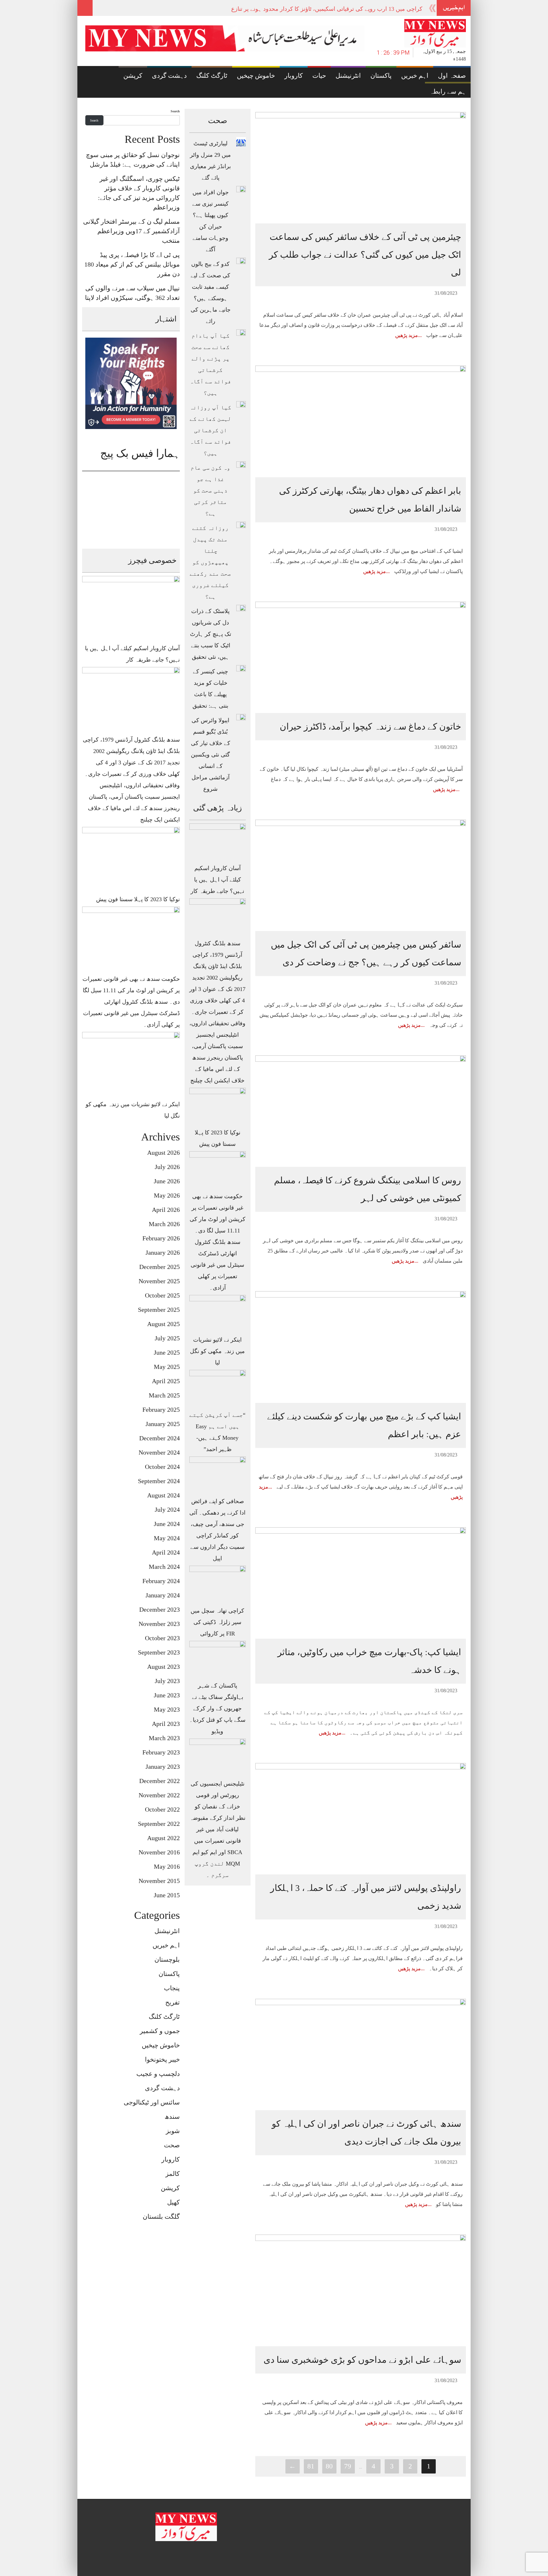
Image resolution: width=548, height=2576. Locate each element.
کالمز (173, 2174)
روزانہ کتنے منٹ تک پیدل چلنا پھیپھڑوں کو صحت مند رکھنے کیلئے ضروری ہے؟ (210, 562)
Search (175, 111)
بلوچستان (167, 1959)
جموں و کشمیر (160, 2031)
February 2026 (161, 1238)
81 (311, 2466)
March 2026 (164, 1224)
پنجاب (172, 1988)
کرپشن (133, 76)
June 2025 (167, 1352)
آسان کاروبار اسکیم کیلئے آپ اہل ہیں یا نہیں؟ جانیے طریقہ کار (217, 880)
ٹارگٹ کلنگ (212, 76)
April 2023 (166, 1724)
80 (329, 2466)
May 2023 (167, 1709)
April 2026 (166, 1210)
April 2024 (166, 1552)
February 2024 (161, 1581)
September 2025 (159, 1310)
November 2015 (159, 1881)
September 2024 (159, 1481)
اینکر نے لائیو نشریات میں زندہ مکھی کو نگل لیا (217, 1351)
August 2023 (163, 1667)
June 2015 (167, 1895)
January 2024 (163, 1595)
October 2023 (162, 1638)
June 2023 (167, 1695)
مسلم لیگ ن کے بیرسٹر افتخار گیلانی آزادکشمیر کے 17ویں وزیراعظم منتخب (131, 231)
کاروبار (294, 76)
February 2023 (161, 1752)
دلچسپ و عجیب (158, 2074)
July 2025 (167, 1338)
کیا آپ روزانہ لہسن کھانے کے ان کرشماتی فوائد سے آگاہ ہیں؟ (210, 430)
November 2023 (159, 1624)
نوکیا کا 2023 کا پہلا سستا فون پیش (138, 899)
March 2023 (164, 1738)
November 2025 (159, 1281)
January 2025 (163, 1424)
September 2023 (159, 1652)
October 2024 (162, 1467)
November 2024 (159, 1452)
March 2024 (164, 1567)
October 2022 (162, 1809)
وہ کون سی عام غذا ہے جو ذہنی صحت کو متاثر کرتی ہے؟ (210, 491)
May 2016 (167, 1866)
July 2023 (167, 1681)
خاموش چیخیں (256, 76)
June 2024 (167, 1524)
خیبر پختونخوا (162, 2059)
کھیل (173, 2202)
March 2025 (164, 1395)
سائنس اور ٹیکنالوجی (152, 2102)
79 (348, 2466)
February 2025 (161, 1410)
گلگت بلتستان (161, 2216)
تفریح (173, 2002)
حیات (319, 76)
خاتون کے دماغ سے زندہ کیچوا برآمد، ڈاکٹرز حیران (370, 727)
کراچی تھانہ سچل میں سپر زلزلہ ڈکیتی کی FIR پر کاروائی (217, 1622)
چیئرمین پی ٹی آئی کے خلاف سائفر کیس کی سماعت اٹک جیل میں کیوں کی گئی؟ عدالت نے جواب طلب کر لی (365, 255)
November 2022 (159, 1795)
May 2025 (167, 1367)
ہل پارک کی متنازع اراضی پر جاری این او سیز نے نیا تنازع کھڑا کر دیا (342, 9)
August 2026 (163, 1153)
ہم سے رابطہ (448, 91)
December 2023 (160, 1609)
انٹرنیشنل (348, 76)
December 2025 (160, 1267)
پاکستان (381, 76)
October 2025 (162, 1295)
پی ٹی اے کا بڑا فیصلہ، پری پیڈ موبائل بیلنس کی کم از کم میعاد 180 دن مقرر (132, 264)
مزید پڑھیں (407, 335)
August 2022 (163, 1838)
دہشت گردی (169, 76)
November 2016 (159, 1852)
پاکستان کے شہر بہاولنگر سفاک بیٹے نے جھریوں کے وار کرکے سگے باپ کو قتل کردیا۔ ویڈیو (217, 1708)
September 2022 (159, 1824)
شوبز (173, 2131)
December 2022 (160, 1781)
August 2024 (163, 1495)
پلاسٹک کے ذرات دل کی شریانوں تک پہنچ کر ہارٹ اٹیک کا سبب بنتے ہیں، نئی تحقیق (211, 634)
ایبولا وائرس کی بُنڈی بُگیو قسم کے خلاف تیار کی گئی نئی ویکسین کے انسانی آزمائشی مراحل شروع (211, 755)
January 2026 (163, 1252)
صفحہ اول (452, 76)
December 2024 (160, 1438)
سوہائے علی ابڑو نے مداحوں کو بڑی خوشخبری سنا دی (362, 2360)
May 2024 (167, 1538)
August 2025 (163, 1324)
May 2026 (167, 1195)
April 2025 (166, 1381)
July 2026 (167, 1167)
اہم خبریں (415, 76)
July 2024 (167, 1509)
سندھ (172, 2117)
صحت (172, 2145)
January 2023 (163, 1767)
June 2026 (167, 1181)
